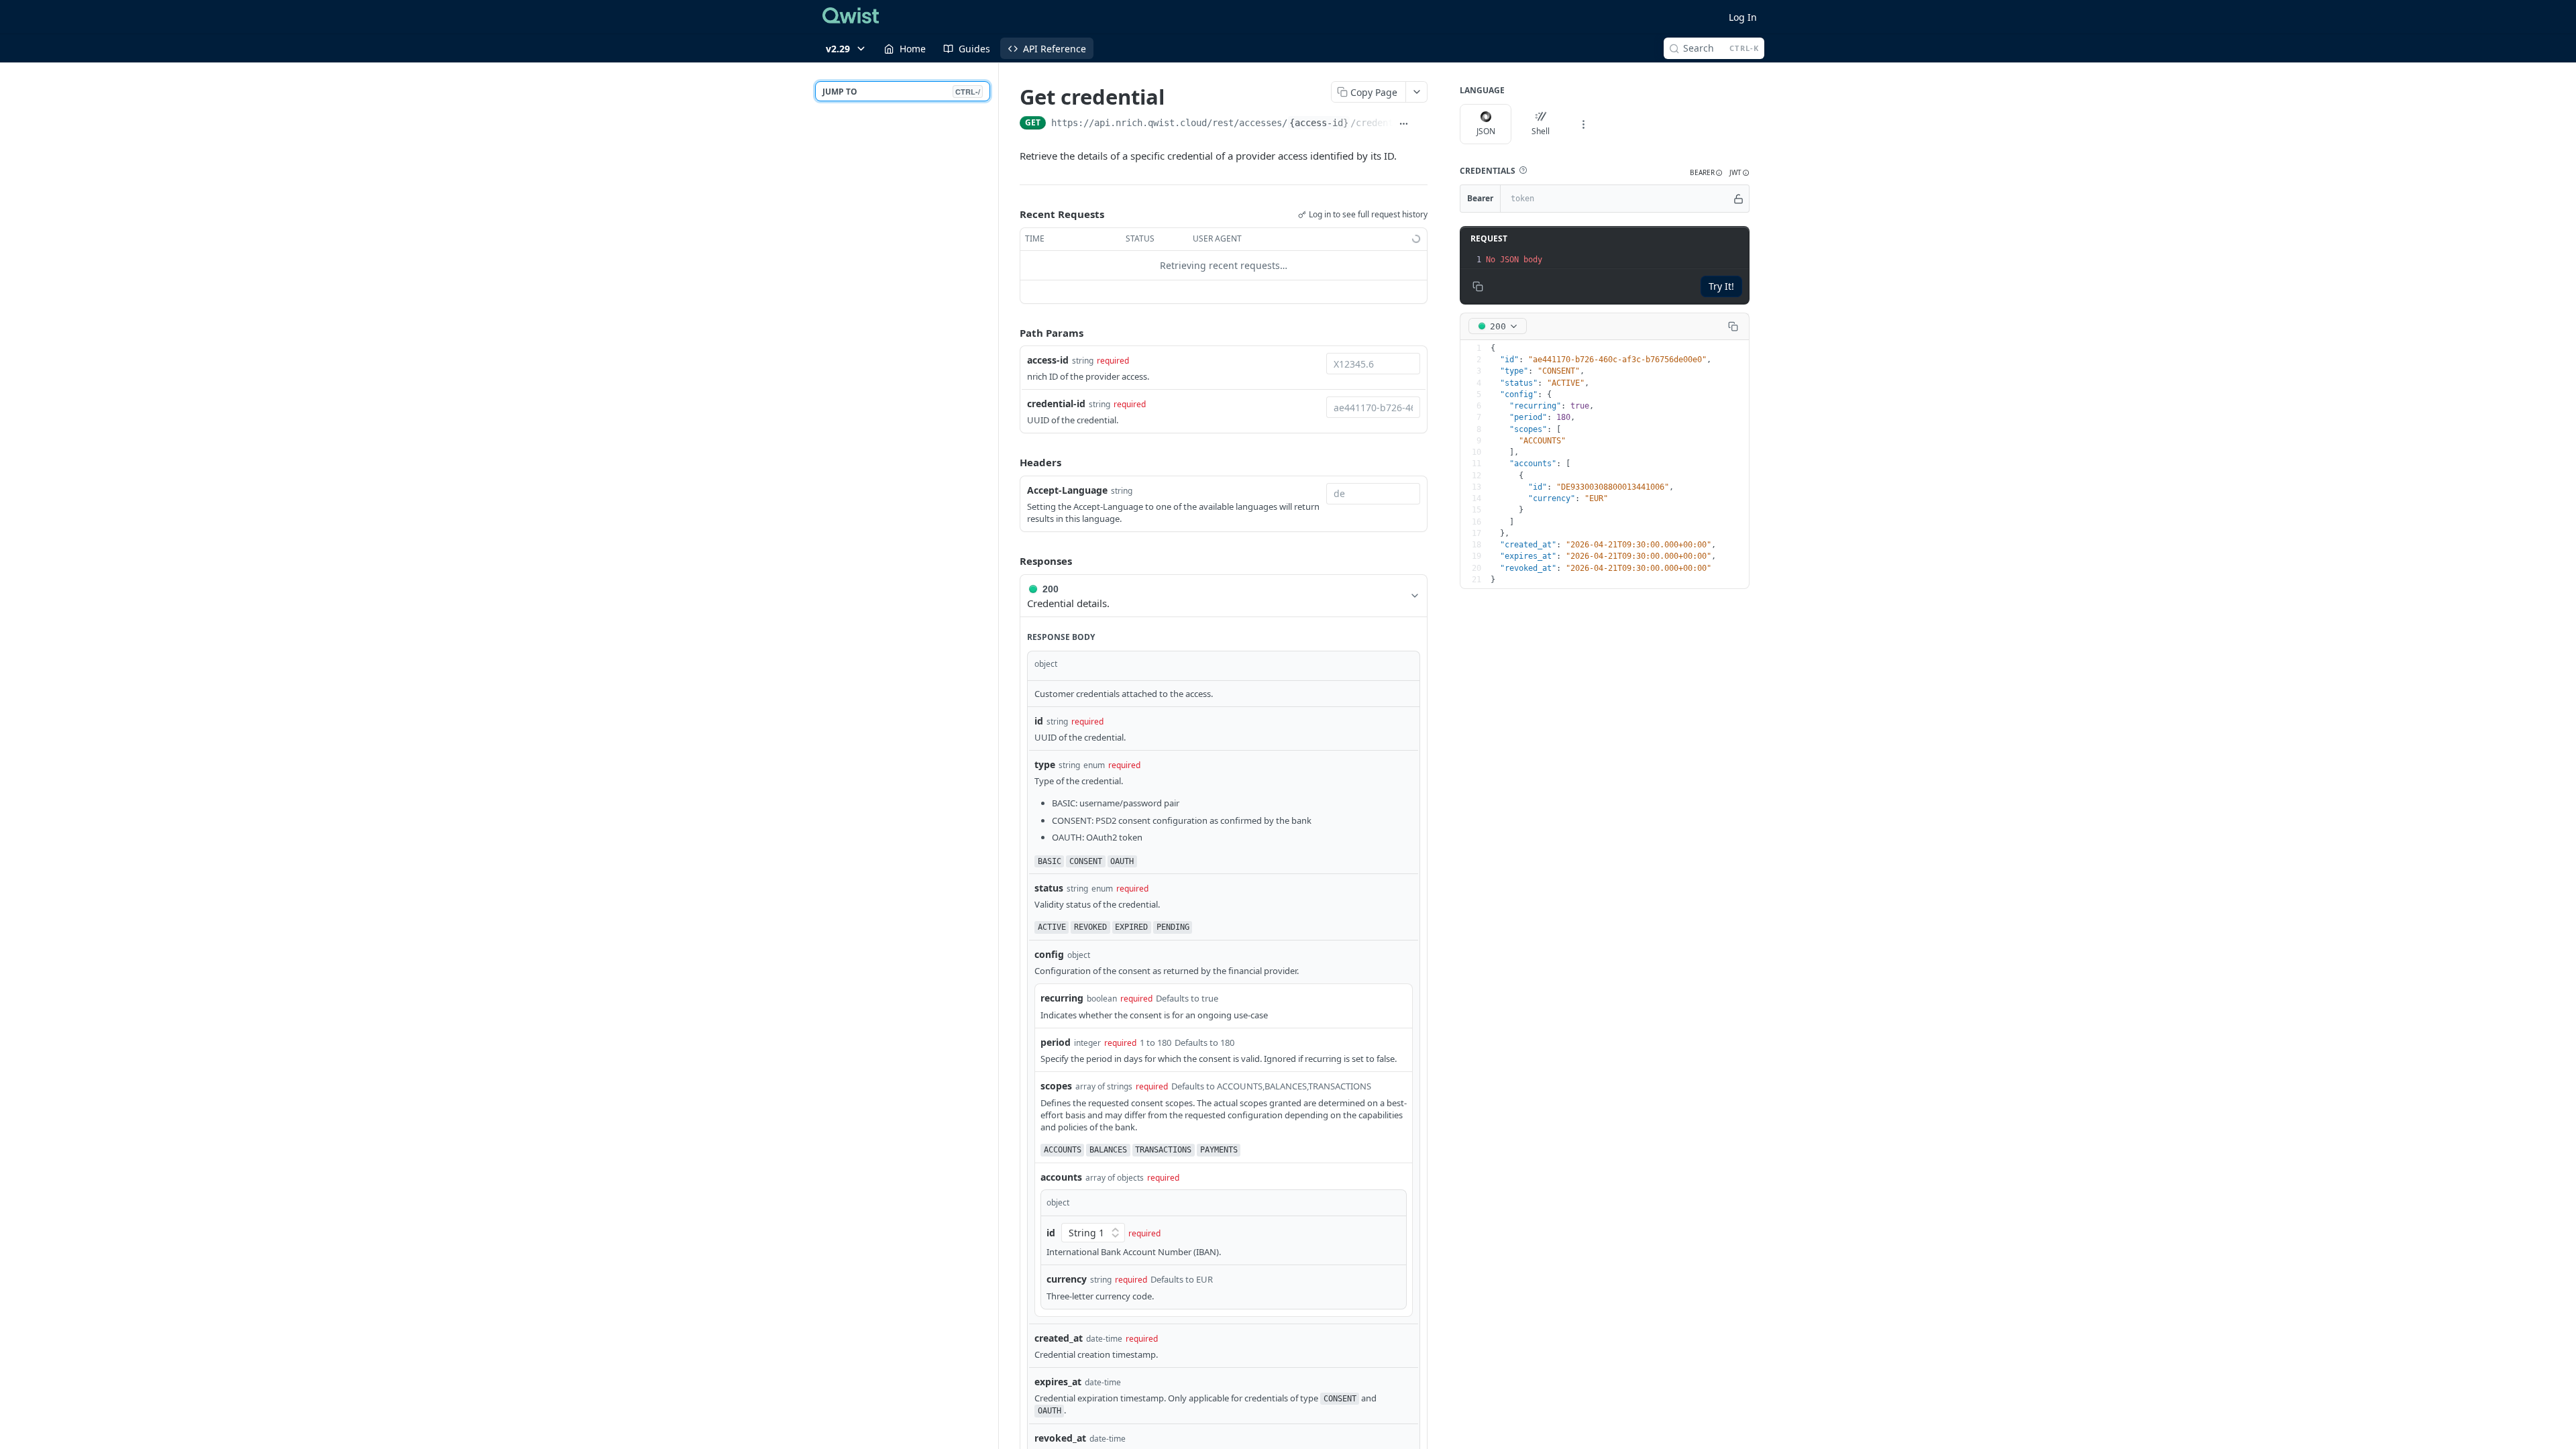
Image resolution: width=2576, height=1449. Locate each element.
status (1049, 888)
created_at (1059, 1338)
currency (1067, 1279)
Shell (1541, 131)
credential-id (1056, 404)
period (1056, 1042)
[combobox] (1373, 364)
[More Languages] (1583, 124)
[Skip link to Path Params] (1010, 333)
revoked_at (1060, 1438)
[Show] (1738, 199)
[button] (1523, 170)
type (1045, 764)
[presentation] (1616, 260)
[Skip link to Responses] (1010, 561)
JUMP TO (901, 92)
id (1039, 721)
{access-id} (1319, 123)
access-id (1048, 360)
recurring (1062, 998)
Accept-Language (1067, 490)
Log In (1743, 17)
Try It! (1721, 286)
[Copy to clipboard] (1421, 124)
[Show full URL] (1404, 124)
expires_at (1058, 1382)
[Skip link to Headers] (1010, 463)
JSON (1486, 131)
